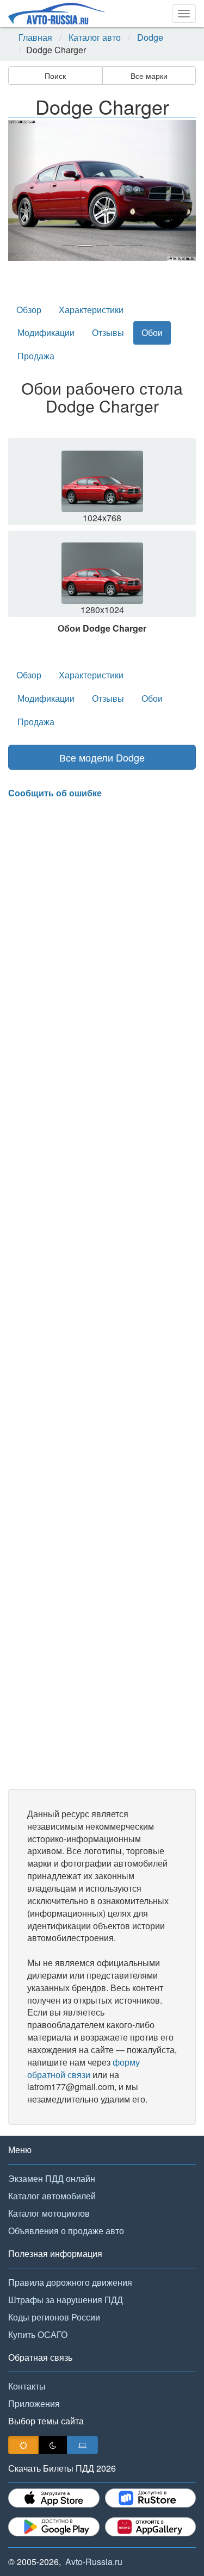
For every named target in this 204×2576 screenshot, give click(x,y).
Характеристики (91, 310)
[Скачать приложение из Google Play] (54, 2527)
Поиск (55, 76)
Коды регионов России (54, 2317)
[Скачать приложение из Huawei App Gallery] (151, 2527)
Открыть (103, 485)
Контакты (27, 2386)
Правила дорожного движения (70, 2282)
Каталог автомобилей (52, 2196)
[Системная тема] (82, 2445)
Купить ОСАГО (38, 2334)
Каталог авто (95, 38)
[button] (22, 191)
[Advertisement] (102, 1294)
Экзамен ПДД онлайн (52, 2178)
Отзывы (108, 332)
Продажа (36, 356)
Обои (152, 332)
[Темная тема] (53, 2445)
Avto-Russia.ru (94, 2562)
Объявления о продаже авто (66, 2231)
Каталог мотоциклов (49, 2213)
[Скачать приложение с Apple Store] (54, 2498)
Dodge (150, 38)
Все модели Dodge (102, 757)
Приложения (34, 2403)
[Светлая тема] (23, 2445)
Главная (35, 38)
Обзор (29, 310)
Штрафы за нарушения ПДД (66, 2300)
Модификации (46, 332)
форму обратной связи (84, 2068)
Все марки (149, 76)
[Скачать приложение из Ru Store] (151, 2498)
